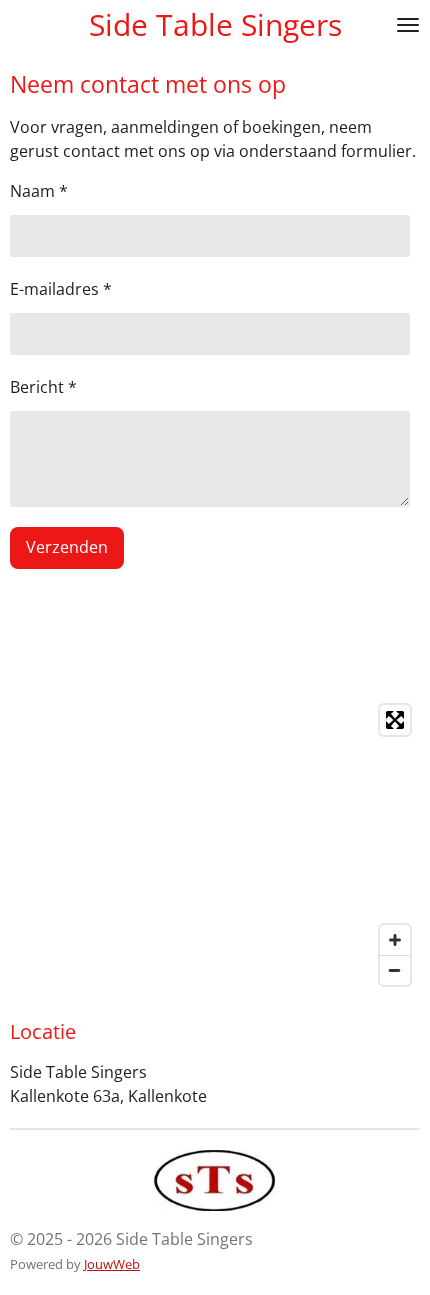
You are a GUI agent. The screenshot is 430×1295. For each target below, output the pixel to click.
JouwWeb (112, 1264)
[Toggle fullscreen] (395, 720)
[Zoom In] (395, 940)
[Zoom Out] (395, 970)
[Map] (215, 845)
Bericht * (43, 387)
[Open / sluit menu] (408, 25)
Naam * (39, 191)
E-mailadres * (61, 289)
